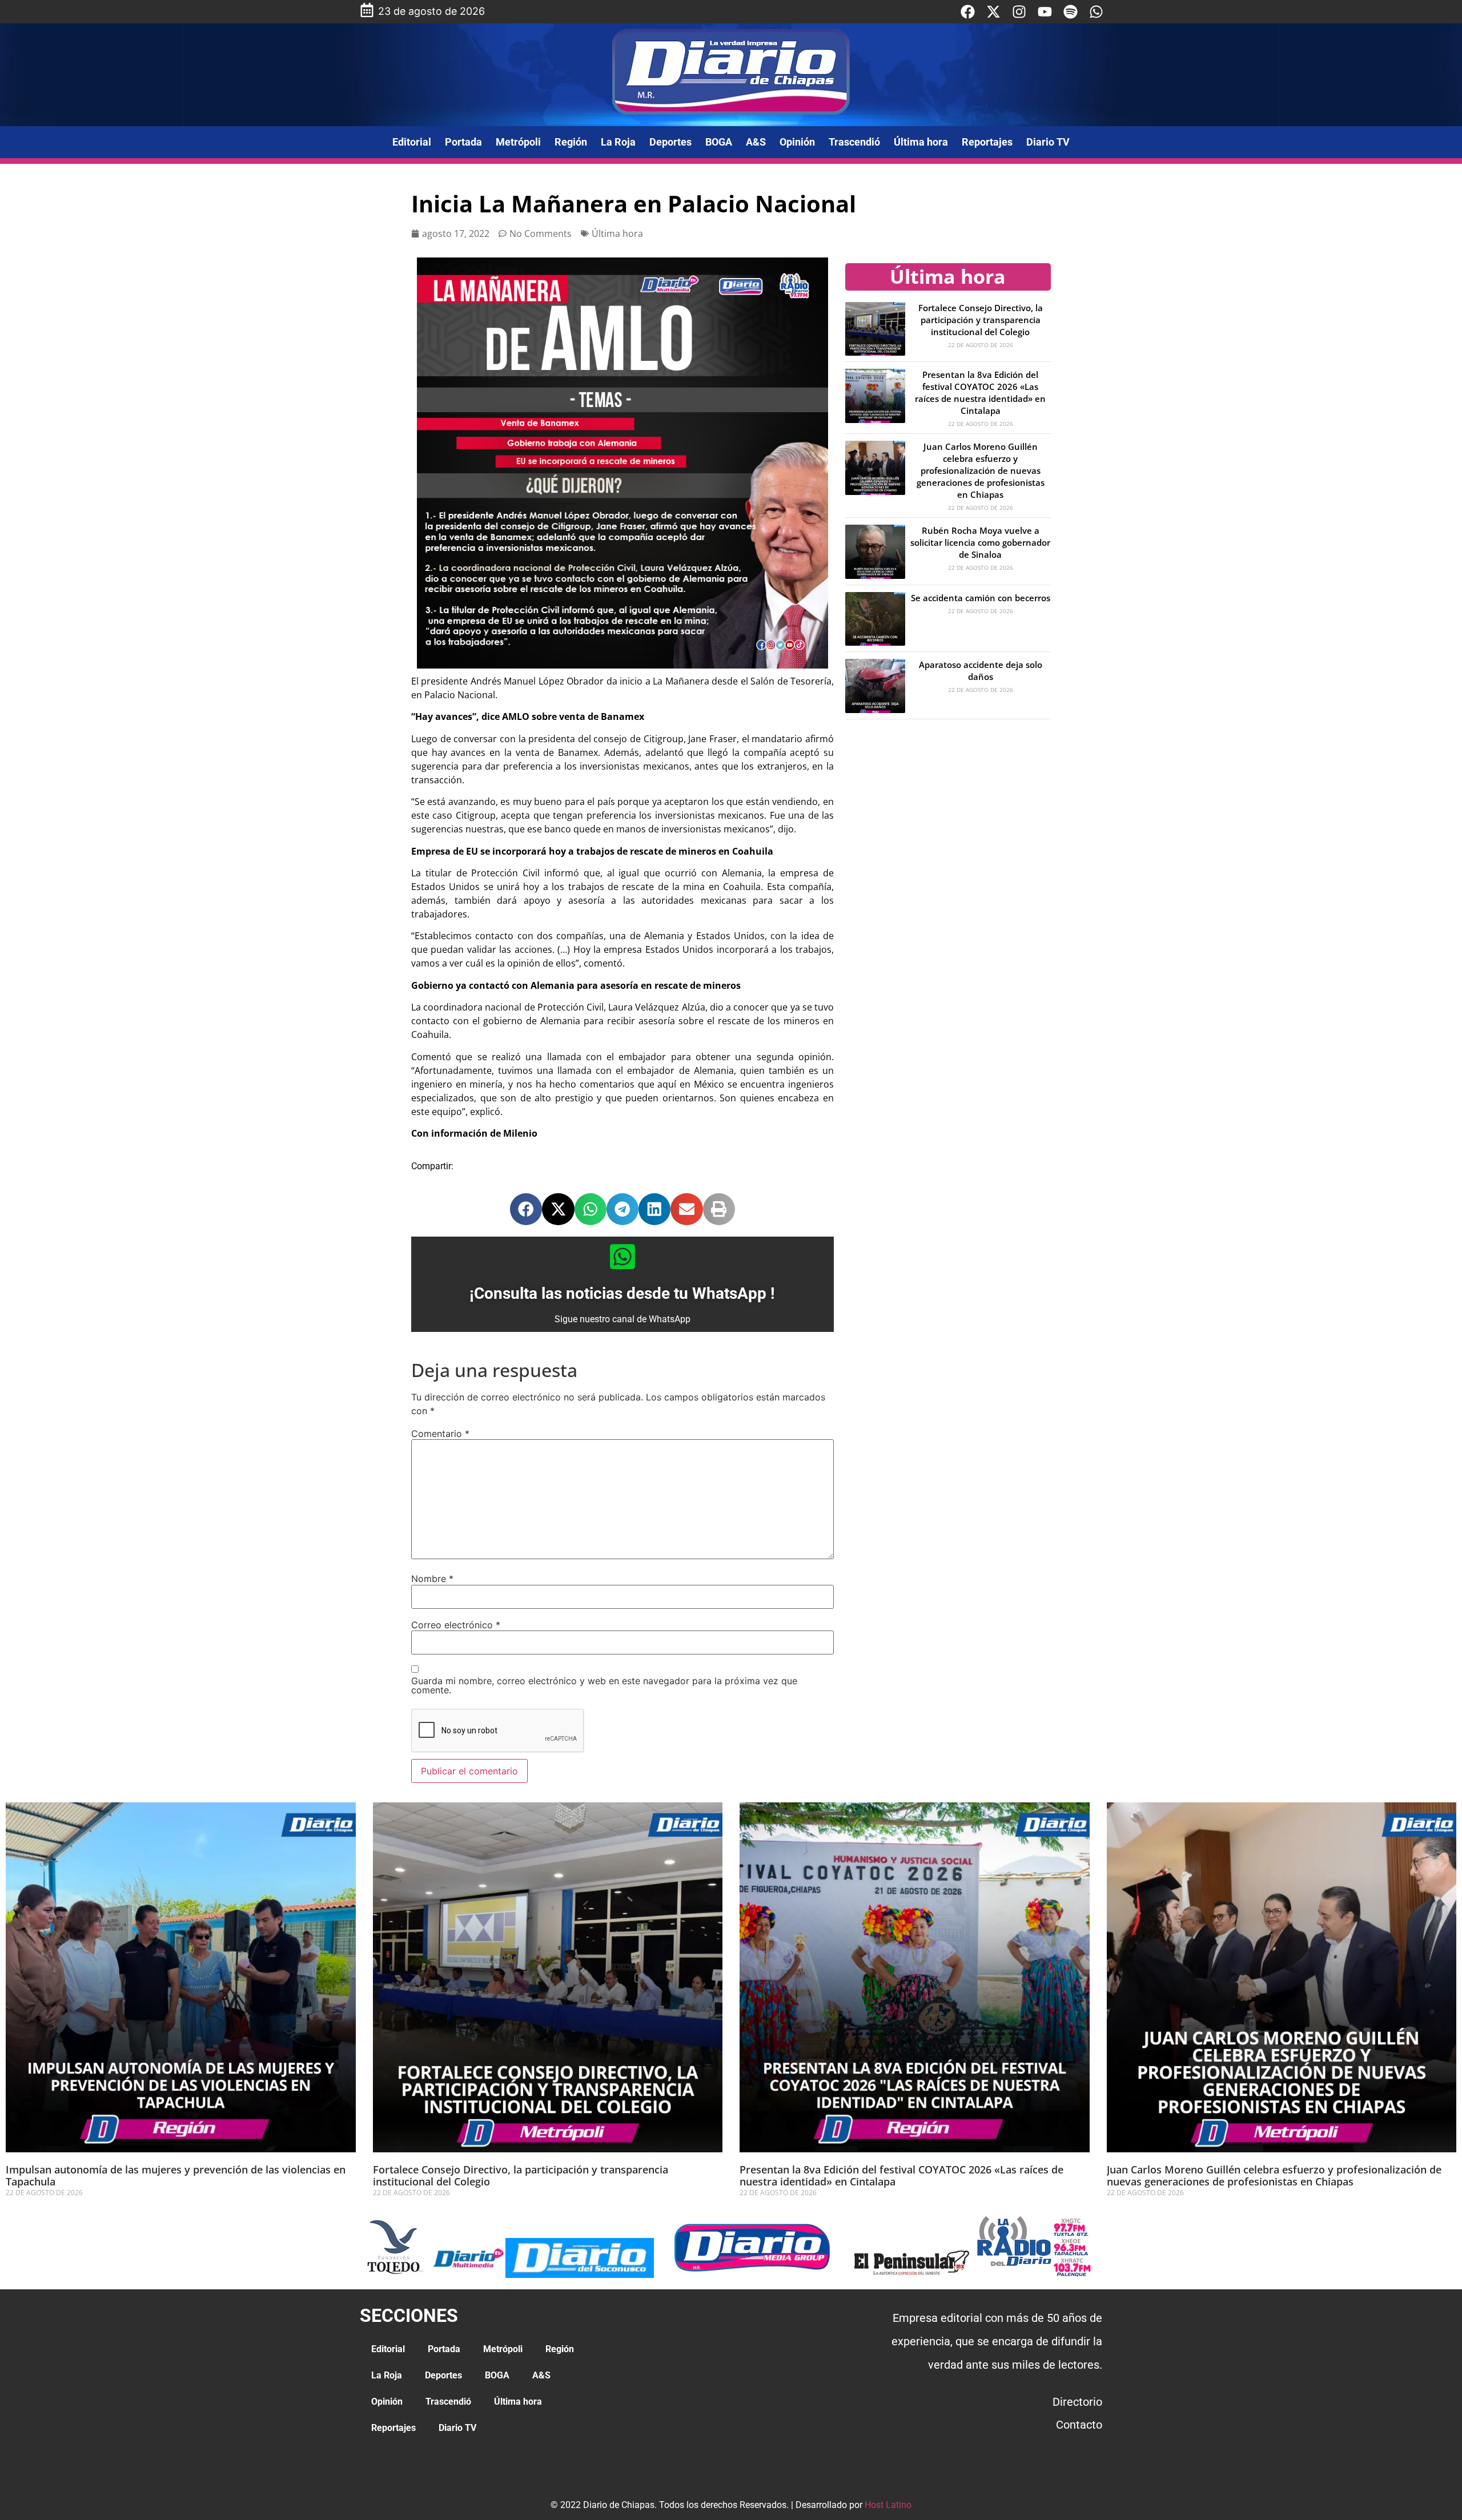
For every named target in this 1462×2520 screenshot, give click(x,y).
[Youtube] (1045, 12)
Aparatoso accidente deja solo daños (981, 671)
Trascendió (854, 142)
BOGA (719, 142)
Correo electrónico (456, 1625)
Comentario (440, 1434)
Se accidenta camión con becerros (981, 598)
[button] (526, 1209)
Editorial (412, 142)
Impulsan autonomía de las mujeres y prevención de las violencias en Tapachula (176, 2176)
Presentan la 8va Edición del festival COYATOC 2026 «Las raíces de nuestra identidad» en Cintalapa (980, 393)
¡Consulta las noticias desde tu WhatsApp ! (622, 1293)
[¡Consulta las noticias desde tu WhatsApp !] (622, 1257)
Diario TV (1048, 142)
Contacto (1079, 2425)
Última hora (921, 142)
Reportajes (987, 142)
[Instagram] (1019, 12)
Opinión (797, 142)
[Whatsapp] (1096, 12)
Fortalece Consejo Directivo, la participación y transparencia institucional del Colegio (981, 320)
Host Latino (888, 2505)
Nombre (432, 1579)
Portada (463, 142)
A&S (756, 142)
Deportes (670, 142)
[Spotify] (1071, 12)
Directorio (1077, 2402)
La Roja (618, 142)
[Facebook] (968, 12)
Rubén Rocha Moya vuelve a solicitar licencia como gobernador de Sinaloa (980, 542)
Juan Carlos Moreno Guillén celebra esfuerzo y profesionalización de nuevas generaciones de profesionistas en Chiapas (981, 470)
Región (571, 142)
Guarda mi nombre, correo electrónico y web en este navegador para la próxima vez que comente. (604, 1685)
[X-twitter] (993, 12)
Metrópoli (518, 142)
